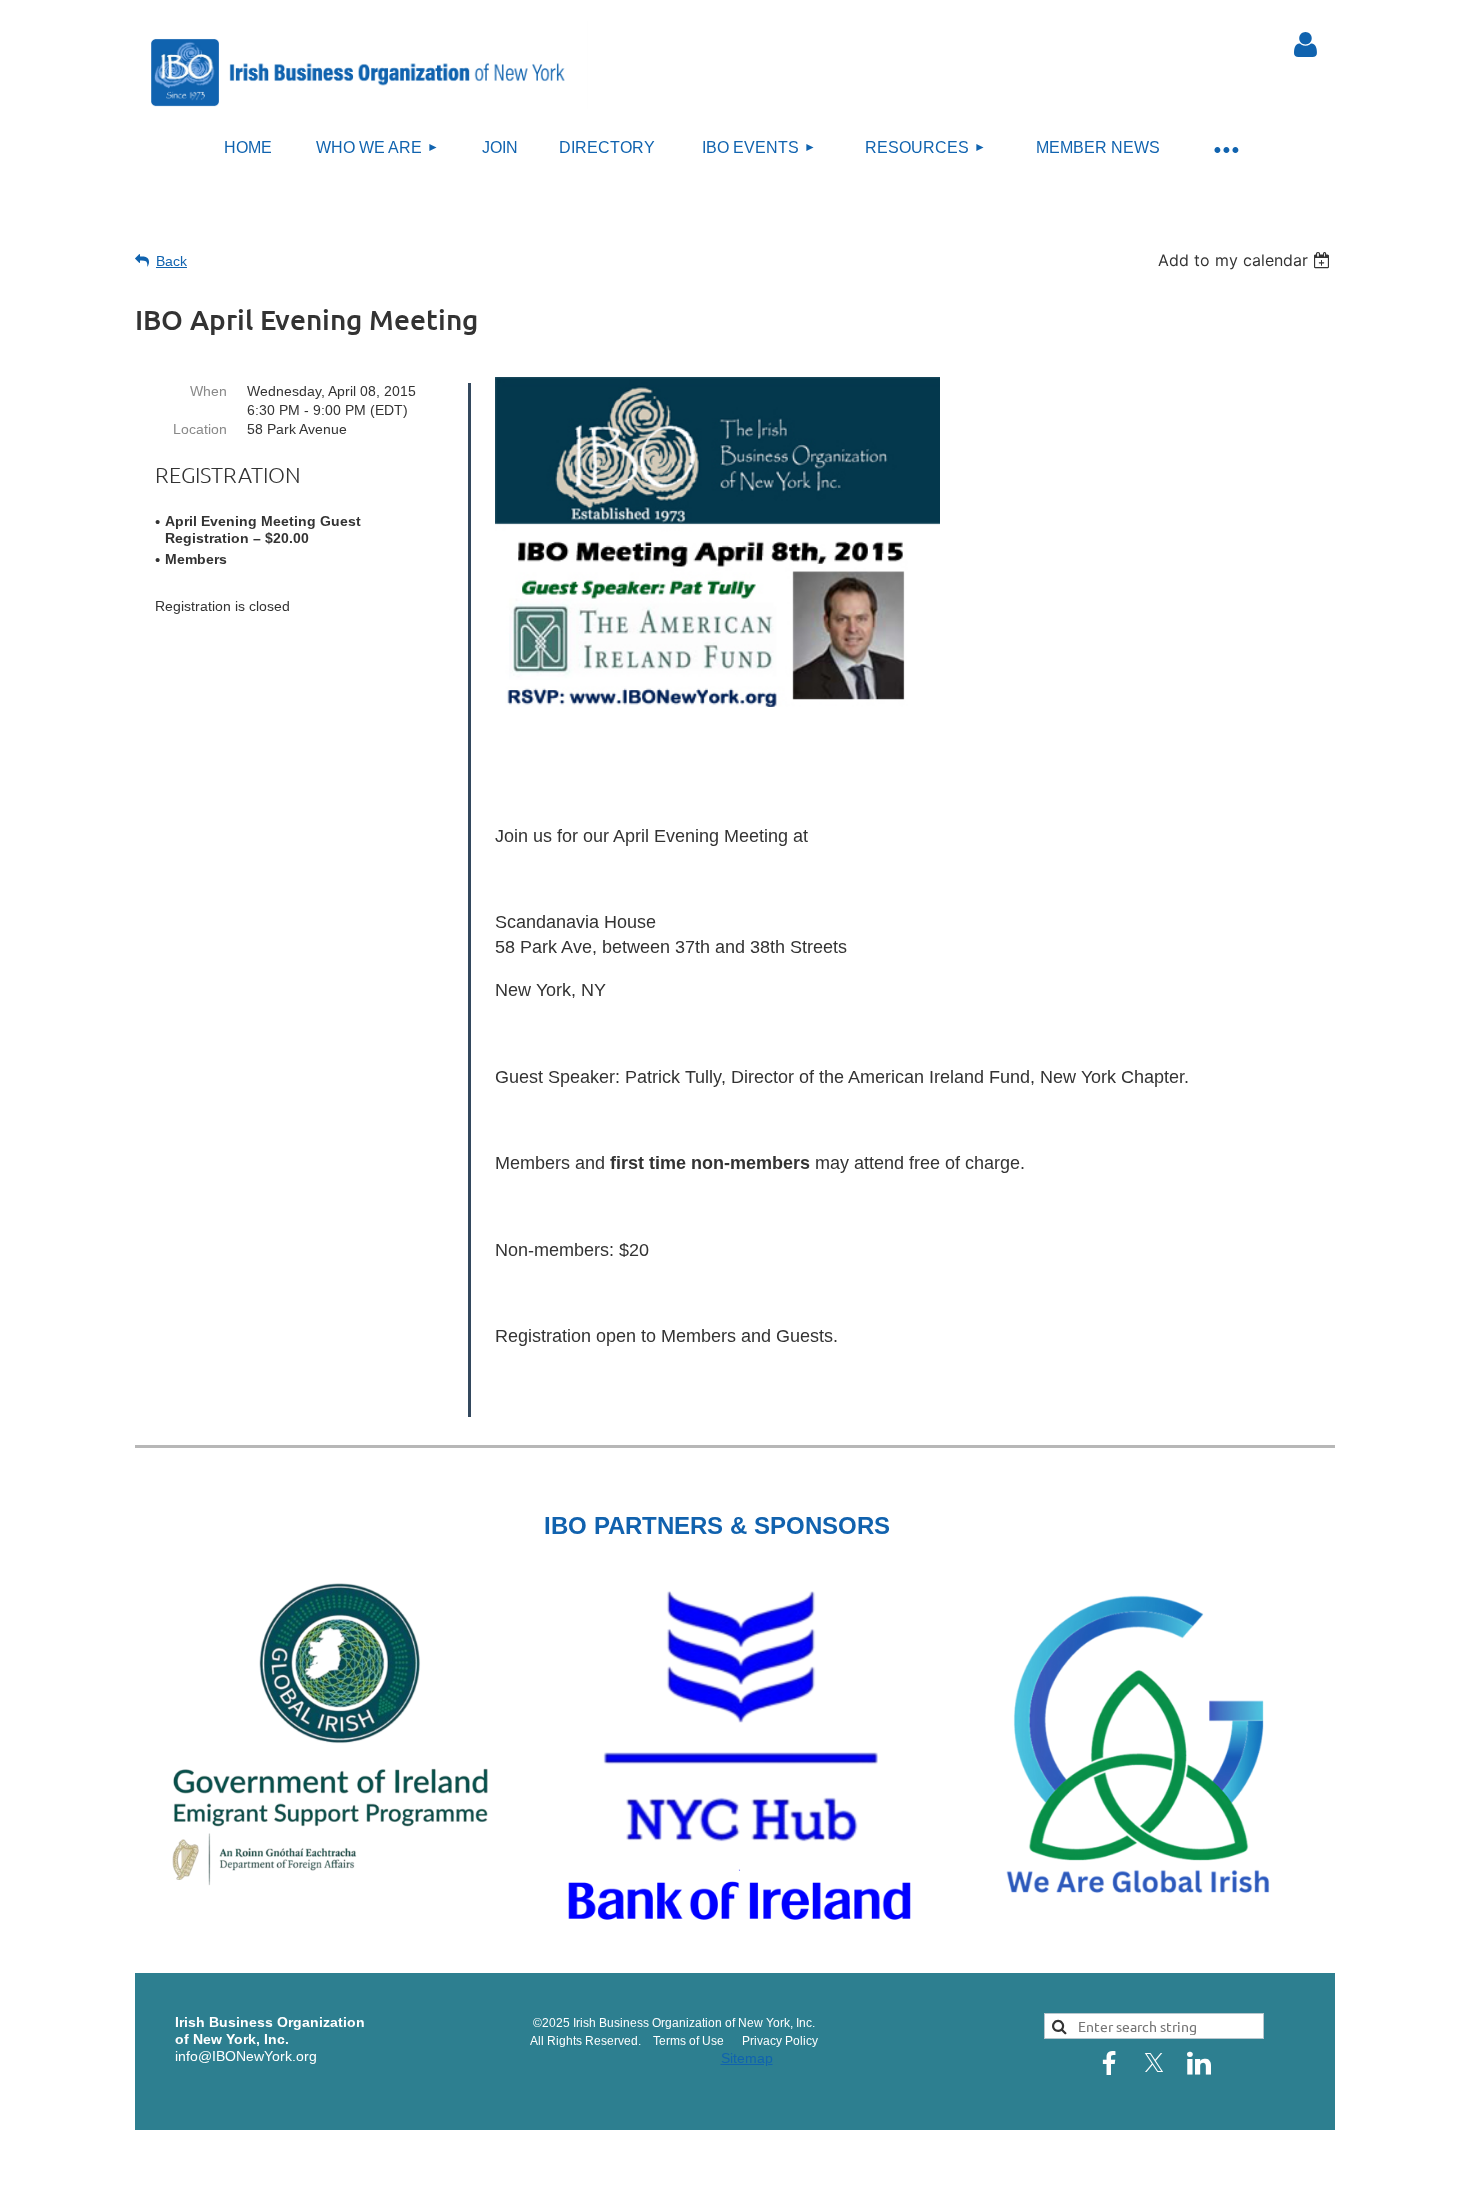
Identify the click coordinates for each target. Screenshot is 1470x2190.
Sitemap (747, 2058)
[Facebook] (1109, 2063)
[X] (1154, 2063)
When (208, 391)
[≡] (1225, 148)
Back (171, 261)
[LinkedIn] (1199, 2063)
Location (200, 429)
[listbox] (1246, 260)
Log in (1305, 45)
